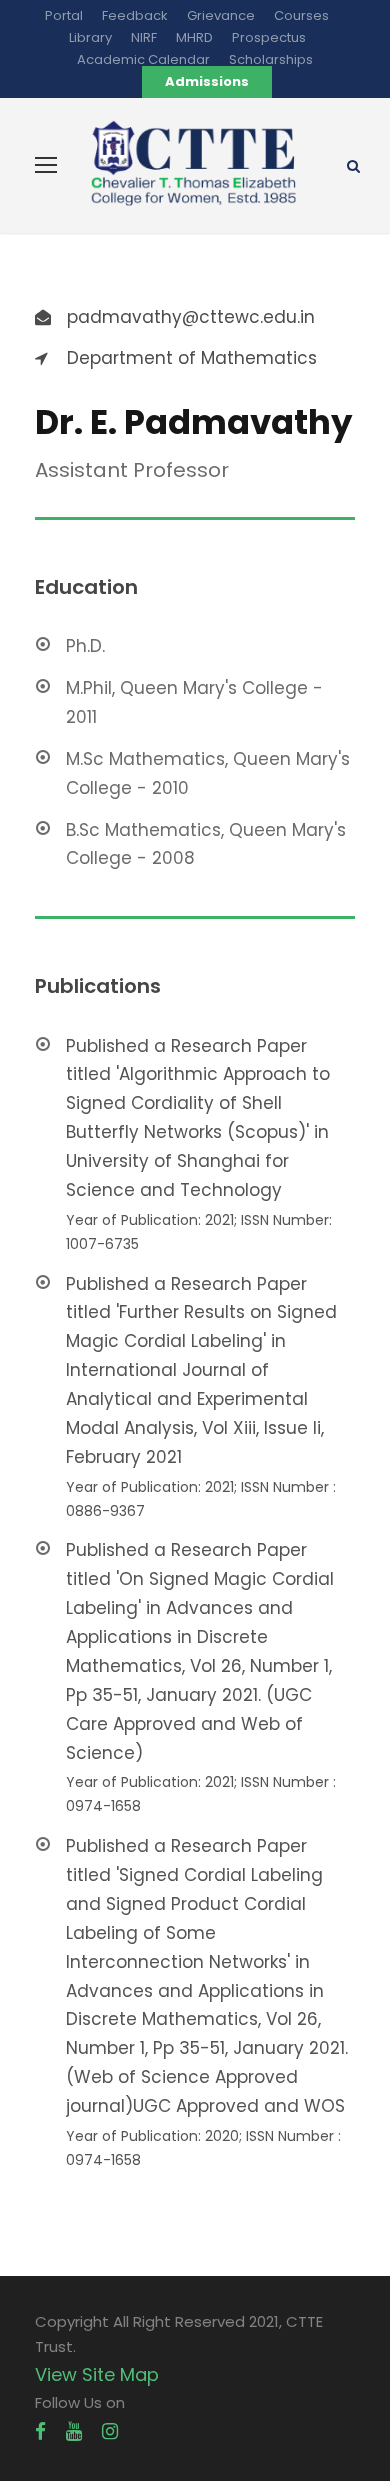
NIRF (144, 37)
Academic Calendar (143, 59)
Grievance (221, 15)
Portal (64, 15)
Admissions (207, 81)
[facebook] (40, 2431)
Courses (301, 15)
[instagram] (110, 2431)
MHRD (194, 37)
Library (90, 37)
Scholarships (271, 59)
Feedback (135, 15)
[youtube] (74, 2431)
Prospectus (269, 37)
